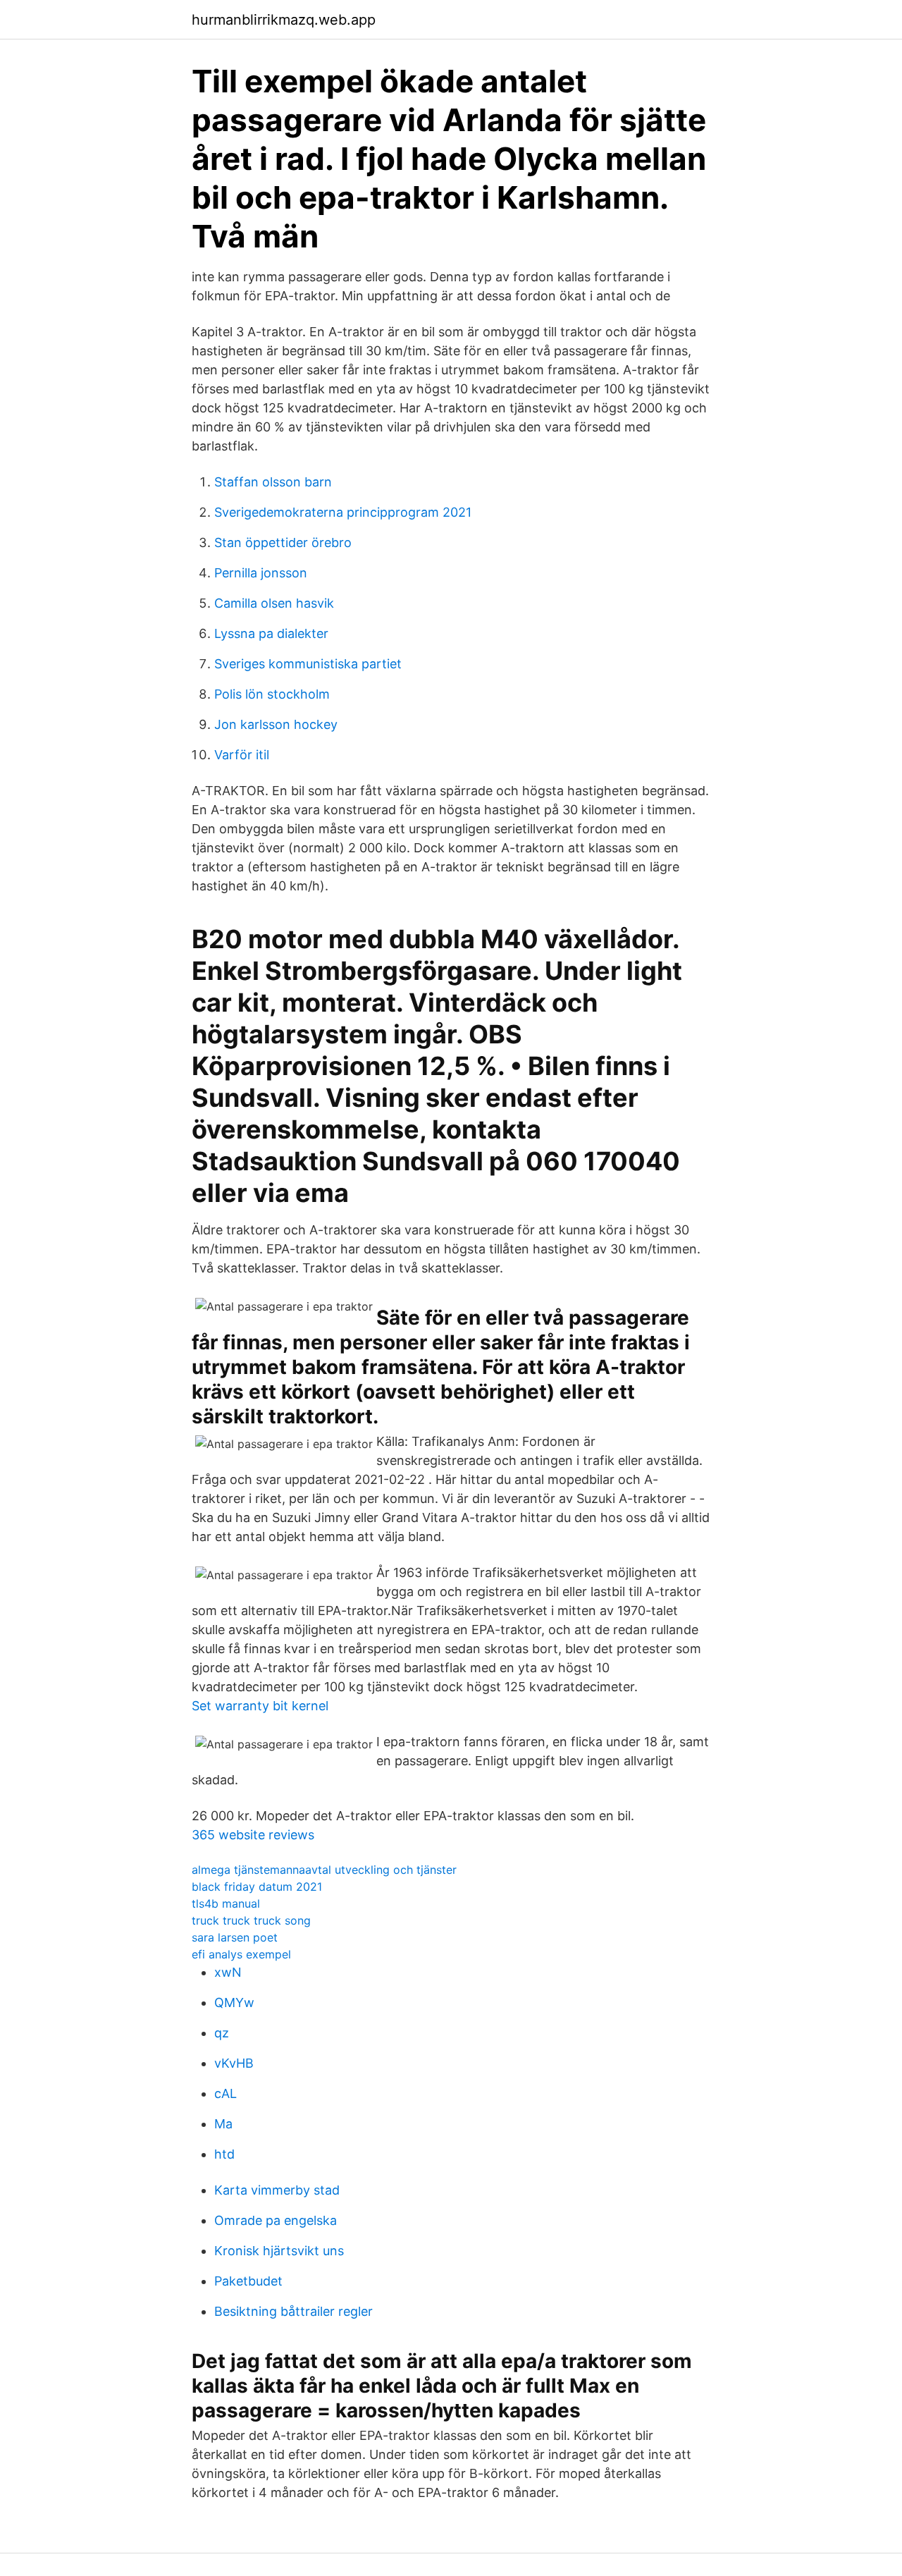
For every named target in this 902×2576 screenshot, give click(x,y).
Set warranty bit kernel (260, 1706)
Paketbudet (248, 2281)
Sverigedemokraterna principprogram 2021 (343, 512)
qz (222, 2033)
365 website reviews (253, 1835)
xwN (228, 1972)
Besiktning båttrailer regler (294, 2311)
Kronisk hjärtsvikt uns (279, 2251)
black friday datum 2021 (257, 1887)
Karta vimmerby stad (277, 2190)
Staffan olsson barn (273, 482)
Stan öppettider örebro (283, 542)
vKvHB (234, 2063)
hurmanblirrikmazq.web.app (284, 20)
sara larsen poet (235, 1937)
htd (224, 2154)
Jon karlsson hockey (276, 724)
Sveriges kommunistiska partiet (308, 664)
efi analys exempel (241, 1954)
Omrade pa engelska (276, 2220)
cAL (225, 2093)
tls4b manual (226, 1903)
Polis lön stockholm (272, 694)
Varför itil (242, 755)
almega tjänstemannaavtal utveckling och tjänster (324, 1870)
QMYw (234, 2002)
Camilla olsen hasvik (274, 603)
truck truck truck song (251, 1920)
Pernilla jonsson (261, 573)
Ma (223, 2124)
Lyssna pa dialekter (271, 633)
